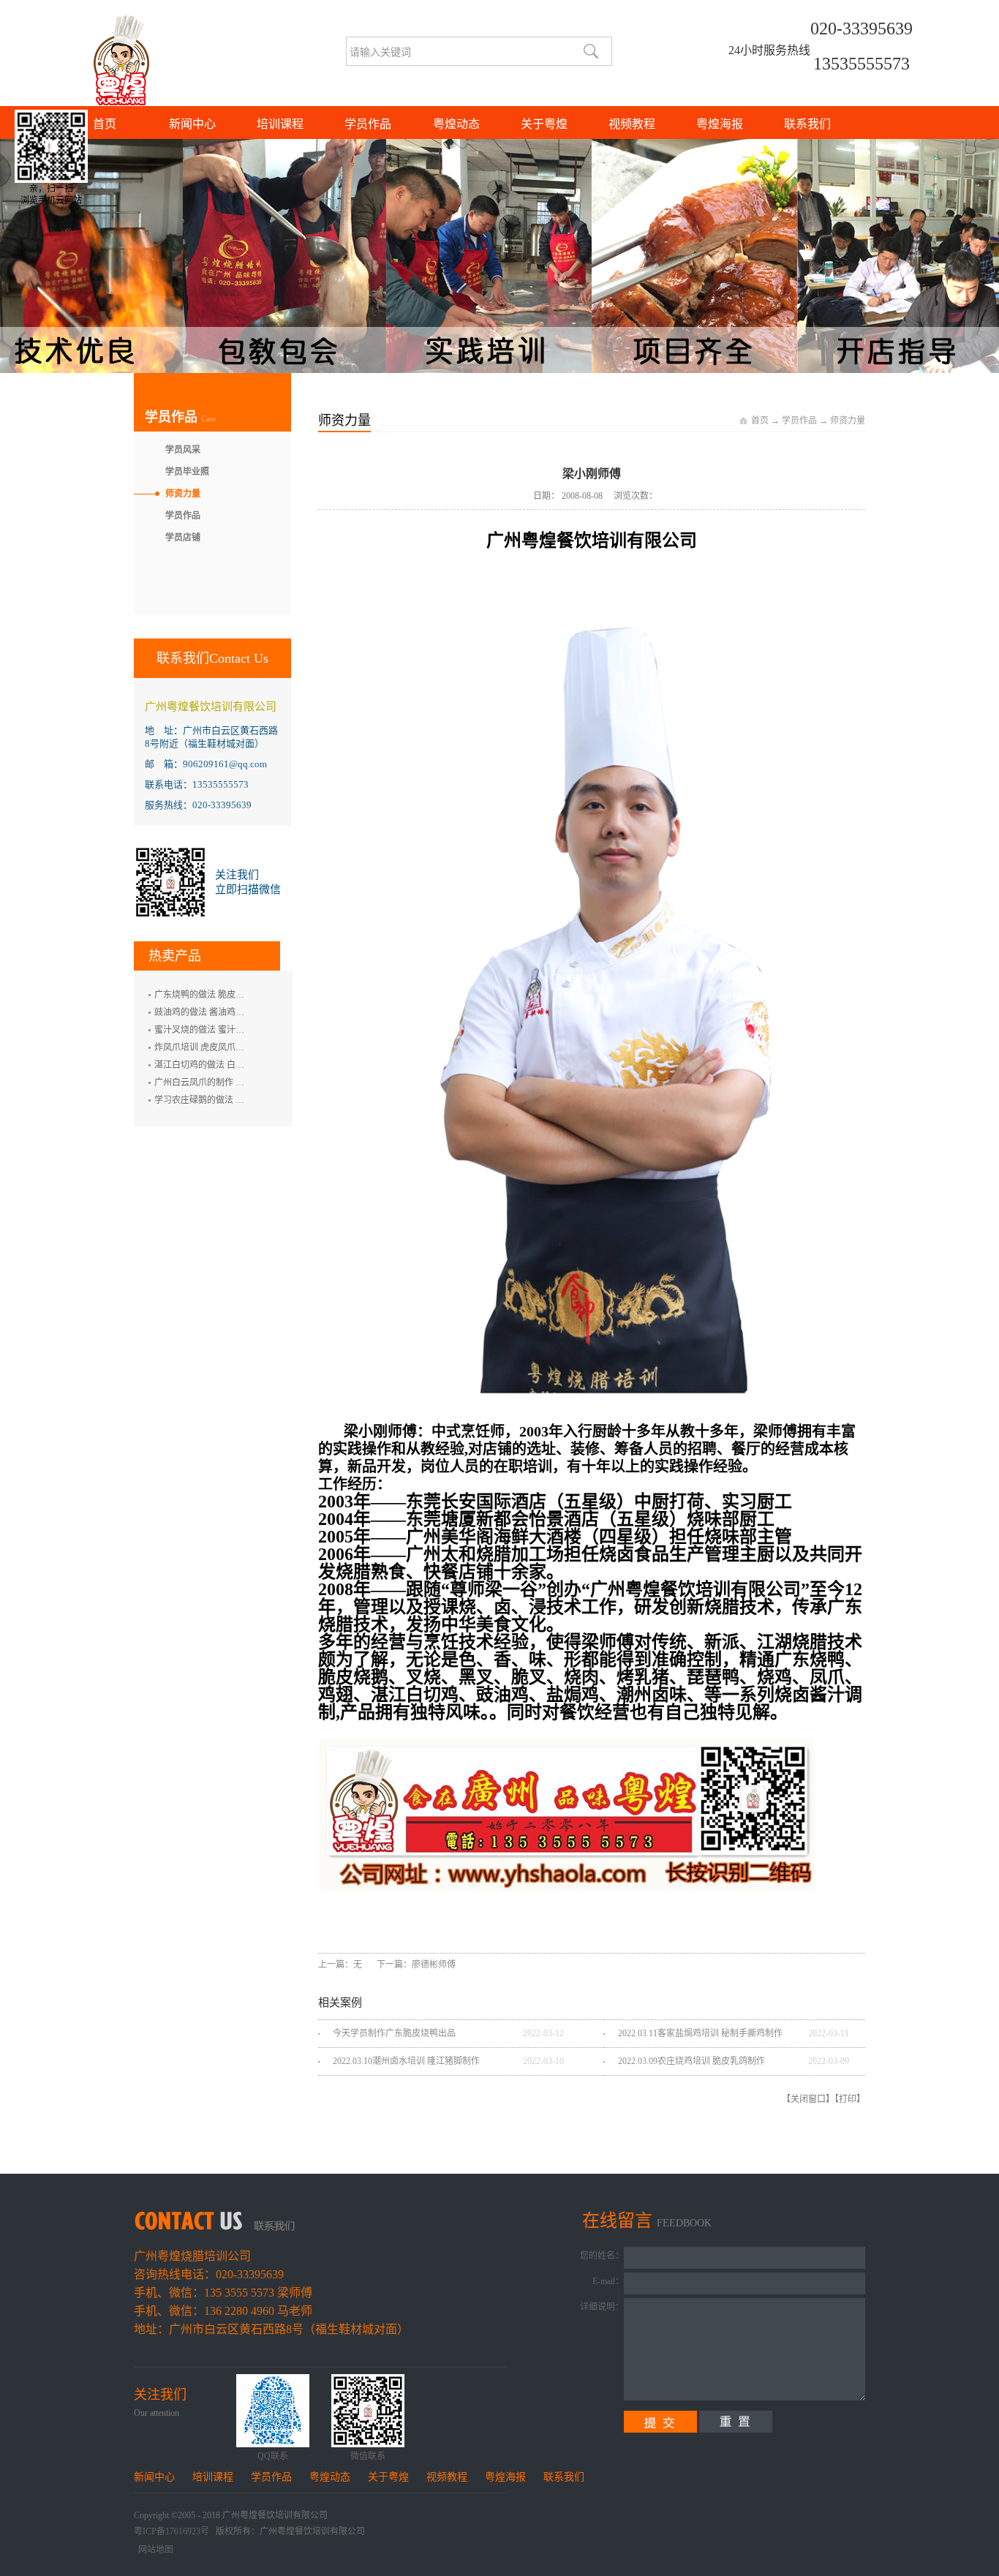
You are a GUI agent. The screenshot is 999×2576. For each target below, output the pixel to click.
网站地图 (154, 2550)
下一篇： (416, 1965)
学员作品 (799, 421)
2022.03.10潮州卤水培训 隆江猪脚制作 (406, 2061)
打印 (848, 2099)
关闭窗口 (808, 2099)
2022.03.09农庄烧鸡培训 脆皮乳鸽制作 (691, 2061)
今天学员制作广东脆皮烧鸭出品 (394, 2033)
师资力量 (848, 421)
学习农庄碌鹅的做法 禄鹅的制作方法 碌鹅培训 (244, 1100)
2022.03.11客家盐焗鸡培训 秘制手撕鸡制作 (700, 2033)
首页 (105, 124)
